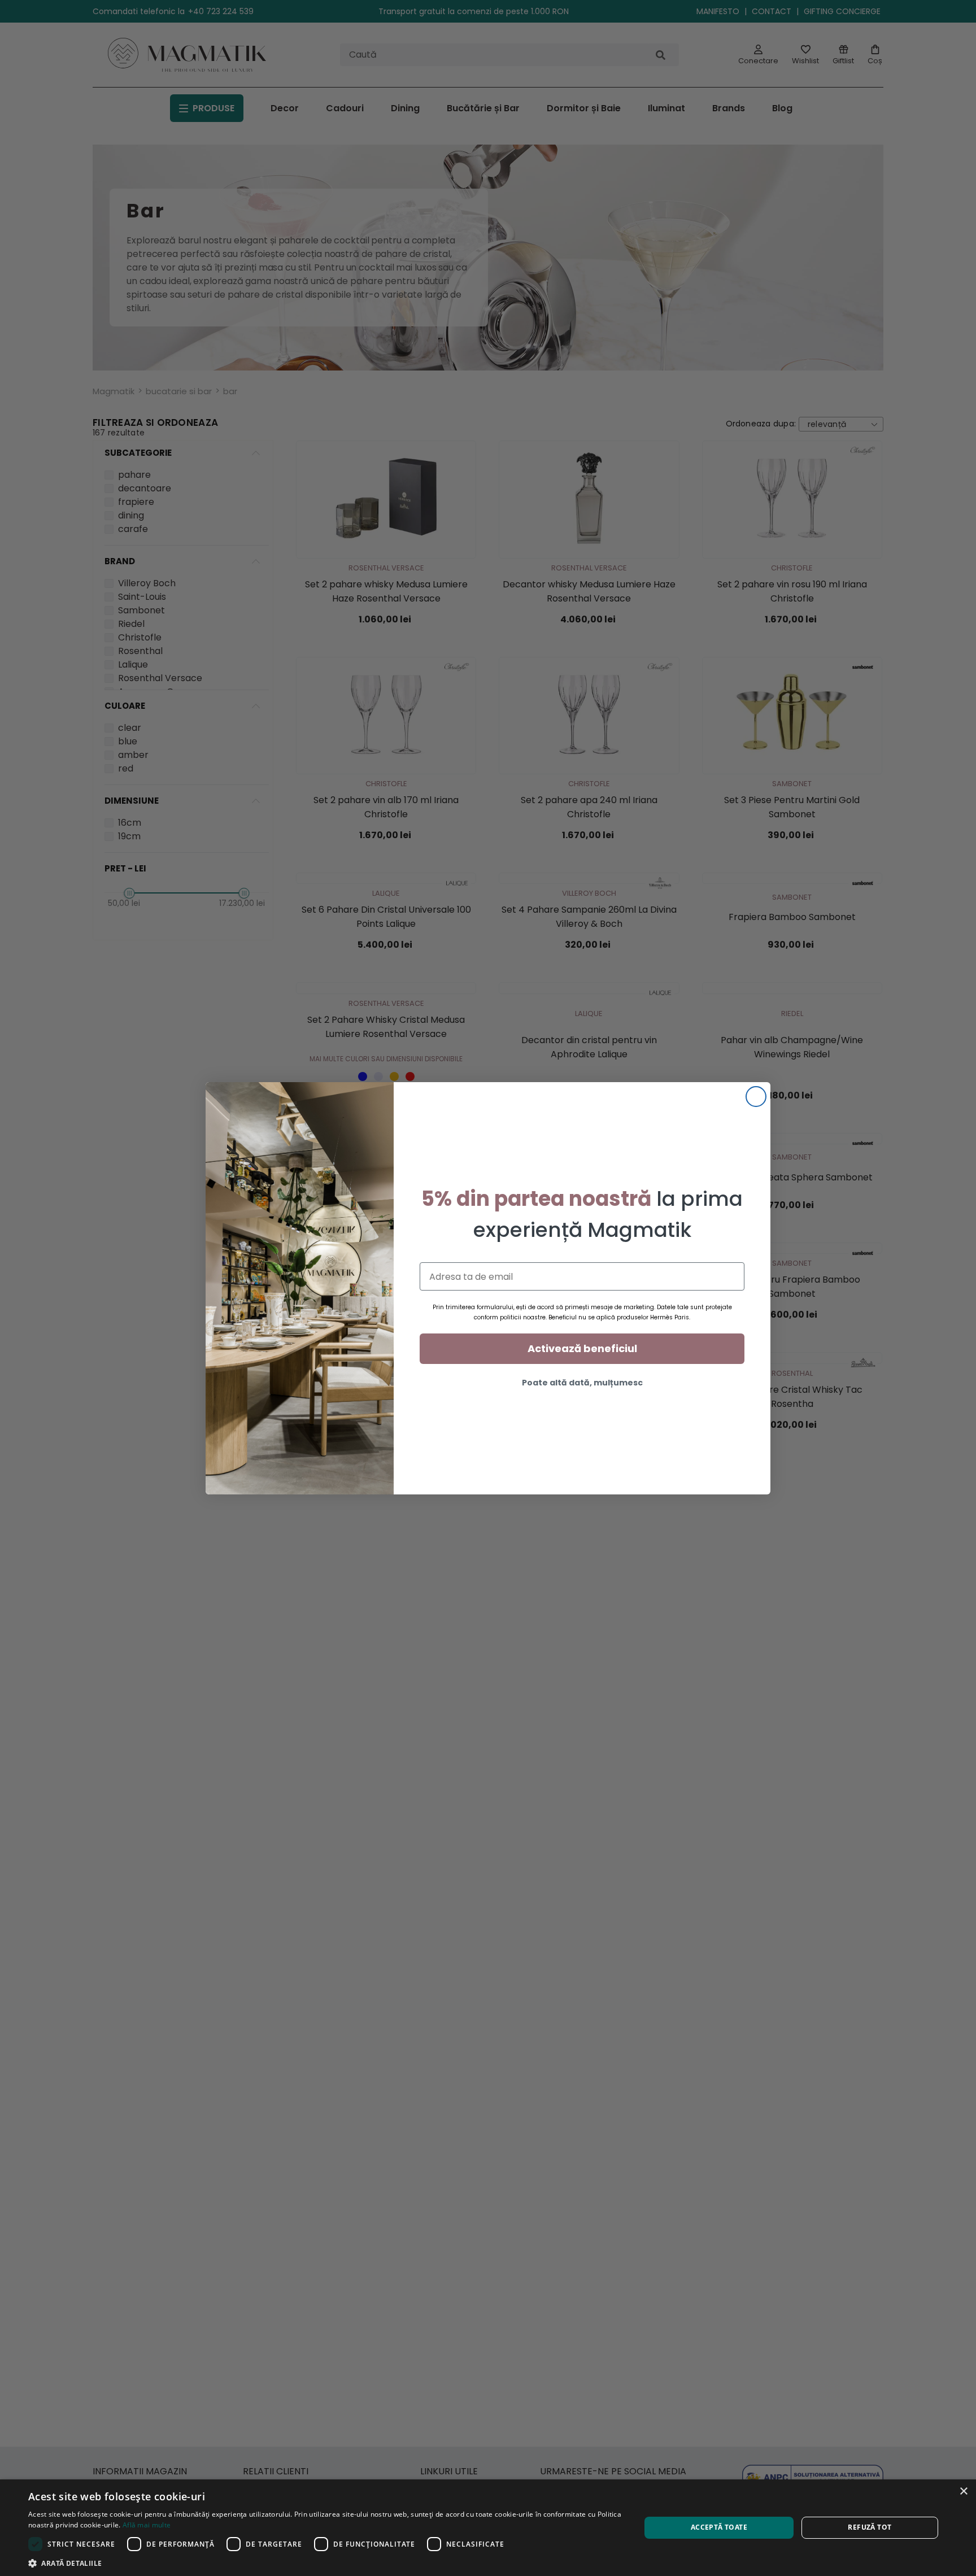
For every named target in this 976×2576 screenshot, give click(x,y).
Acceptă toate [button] (719, 2527)
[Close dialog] (756, 1097)
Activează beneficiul (582, 1348)
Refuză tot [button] (870, 2527)
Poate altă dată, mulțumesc (582, 1383)
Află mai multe (147, 2525)
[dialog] (488, 2528)
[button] (325, 2562)
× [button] (963, 2492)
